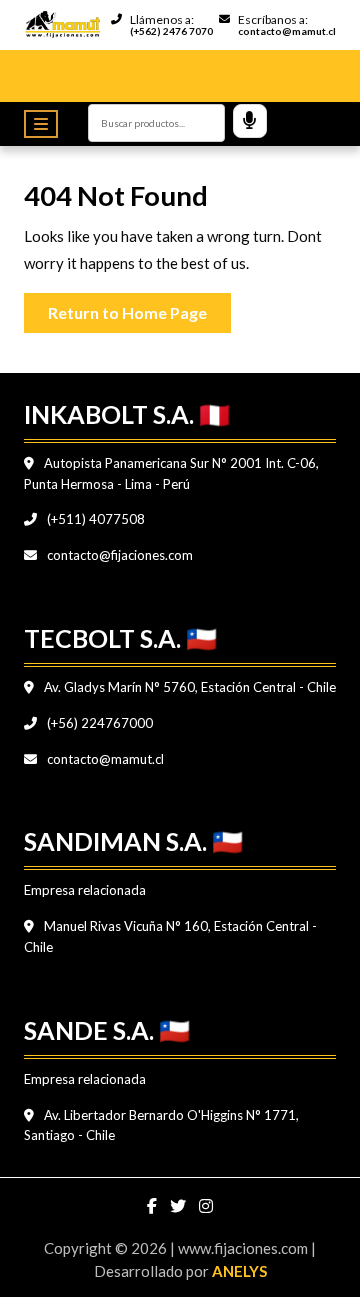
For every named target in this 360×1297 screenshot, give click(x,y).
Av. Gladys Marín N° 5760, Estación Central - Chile (188, 687)
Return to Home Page (139, 307)
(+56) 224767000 (98, 723)
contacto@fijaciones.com (118, 555)
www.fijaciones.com (244, 1248)
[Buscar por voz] (250, 121)
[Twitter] (179, 1206)
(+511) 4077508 (94, 519)
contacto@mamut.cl (104, 759)
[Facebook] (153, 1206)
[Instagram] (206, 1206)
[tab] (46, 124)
